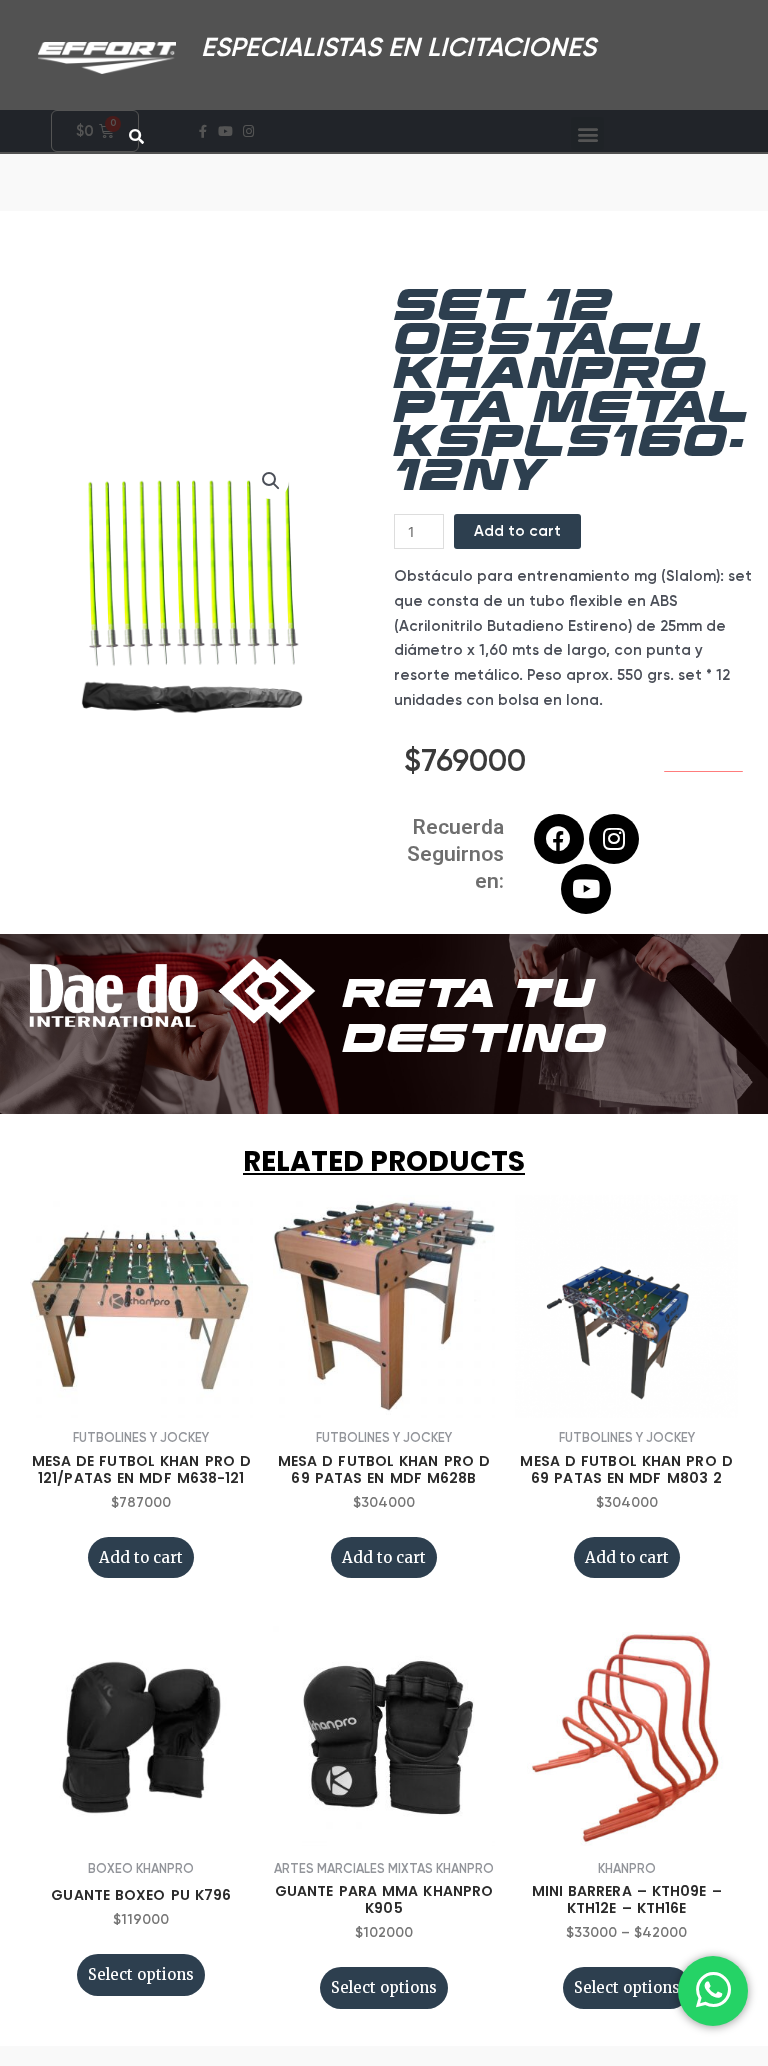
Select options (141, 1974)
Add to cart (517, 531)
